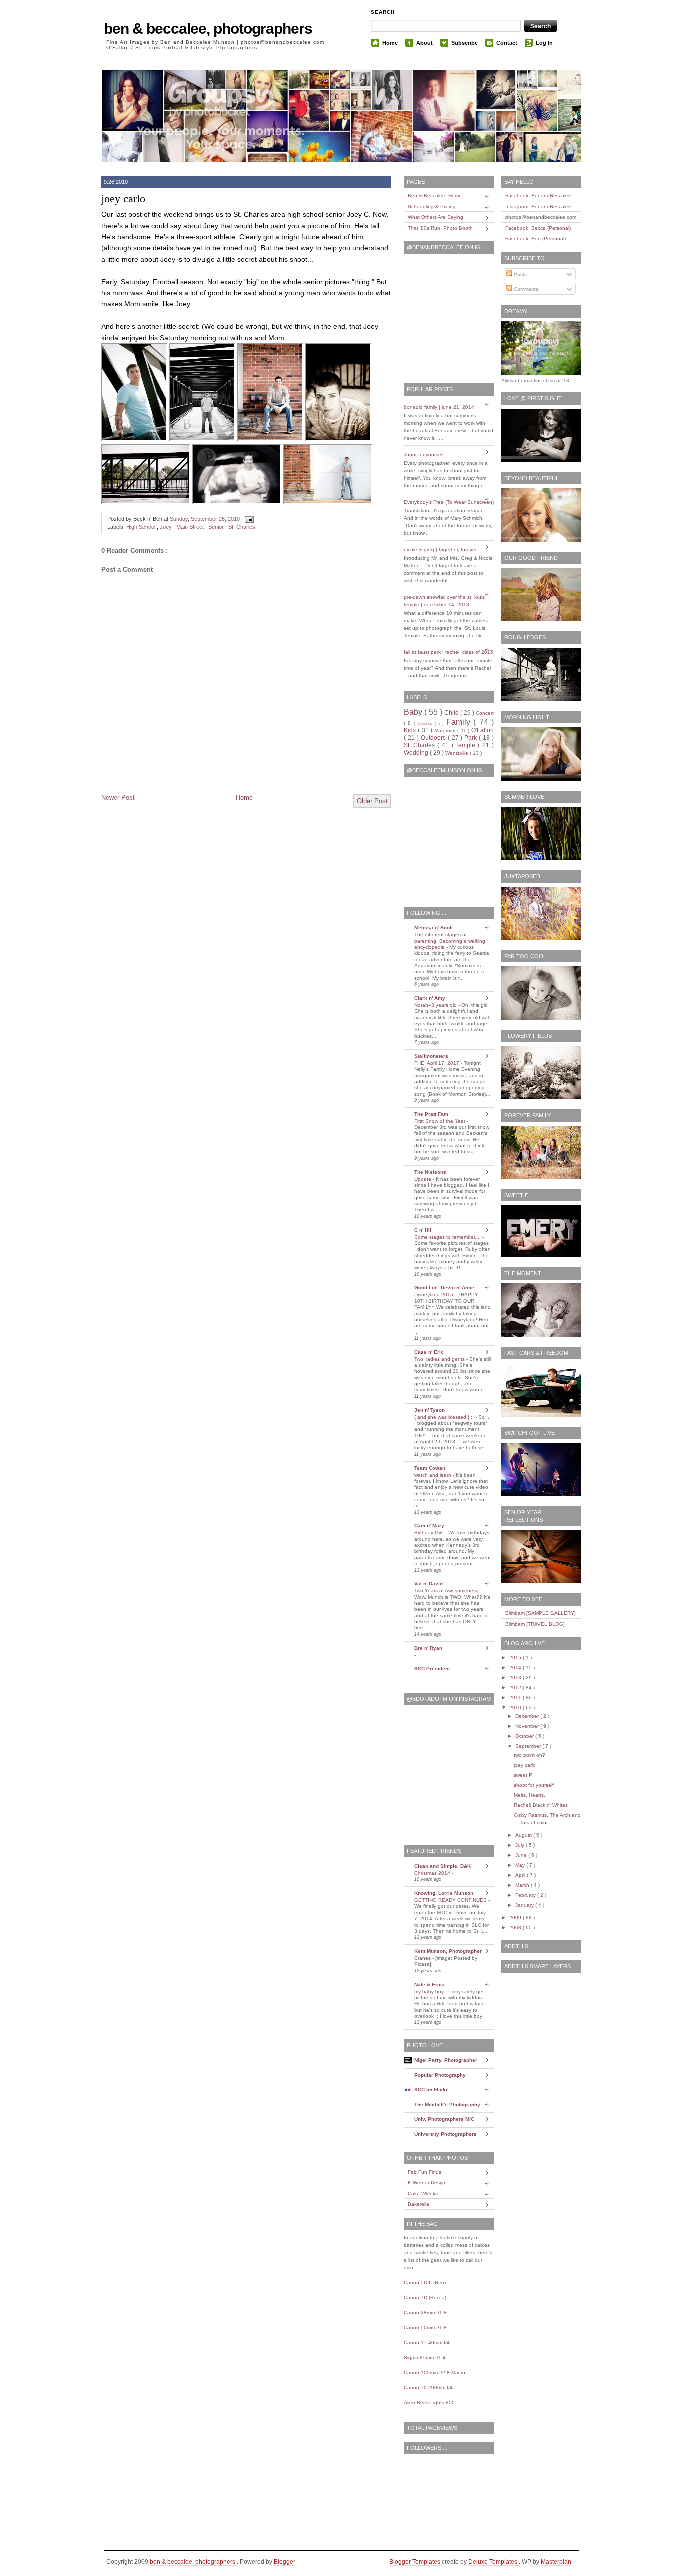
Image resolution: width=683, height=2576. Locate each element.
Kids (411, 730)
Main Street (191, 527)
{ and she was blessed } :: (445, 1417)
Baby (414, 712)
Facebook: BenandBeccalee (538, 195)
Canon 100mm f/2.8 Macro (435, 2373)
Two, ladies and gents (440, 1359)
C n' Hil (423, 1230)
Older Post (372, 801)
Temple (467, 745)
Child (452, 713)
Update (424, 1179)
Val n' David (429, 1584)
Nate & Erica (430, 1985)
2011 (516, 1698)
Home (390, 43)
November (528, 1726)
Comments (525, 289)
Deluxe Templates (494, 2562)
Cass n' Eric (429, 1352)
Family (460, 722)
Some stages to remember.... (448, 1237)
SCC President (432, 1669)
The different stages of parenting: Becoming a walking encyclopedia (450, 941)
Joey (167, 527)
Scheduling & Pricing (432, 206)
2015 (516, 1658)
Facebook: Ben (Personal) (536, 238)
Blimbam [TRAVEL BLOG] (535, 1624)
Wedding (417, 753)
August (524, 1835)
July (521, 1845)
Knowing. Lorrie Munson (444, 1893)
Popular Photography (440, 2075)
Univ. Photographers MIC (444, 2119)
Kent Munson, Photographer (448, 1951)
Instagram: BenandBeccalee (538, 206)
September (529, 1746)
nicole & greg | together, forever (440, 549)
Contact (507, 43)
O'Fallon (483, 730)
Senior (217, 527)
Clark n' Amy (430, 998)
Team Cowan (430, 1468)
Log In (544, 43)
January (525, 1905)
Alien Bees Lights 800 (429, 2403)
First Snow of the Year (441, 1121)
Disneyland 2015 (435, 1295)
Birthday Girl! (430, 1533)
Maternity (446, 730)
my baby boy (430, 1992)
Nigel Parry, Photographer (446, 2060)
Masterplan (556, 2562)
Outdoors (434, 738)
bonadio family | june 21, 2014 (439, 407)
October (525, 1736)
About (425, 43)
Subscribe (465, 43)
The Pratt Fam (431, 1114)
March (523, 1885)
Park (472, 738)
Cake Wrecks (423, 2194)
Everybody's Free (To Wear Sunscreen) (449, 502)
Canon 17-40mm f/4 (427, 2343)
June (522, 1855)
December (528, 1716)
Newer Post (118, 797)
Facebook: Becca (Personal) (538, 228)
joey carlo (123, 198)
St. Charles (242, 527)
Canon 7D (416, 2298)
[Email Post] (248, 519)
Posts (520, 274)
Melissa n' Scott (434, 927)
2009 (516, 1918)
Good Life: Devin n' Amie (444, 1287)
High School (142, 527)
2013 (516, 1678)
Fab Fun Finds (425, 2172)
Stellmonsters (431, 1056)
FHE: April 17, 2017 (438, 1063)
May (521, 1865)
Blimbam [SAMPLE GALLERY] (541, 1613)
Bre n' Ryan (428, 1648)
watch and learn (434, 1475)
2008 (516, 1928)
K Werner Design (427, 2183)
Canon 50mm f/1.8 (425, 2328)
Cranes (423, 1958)
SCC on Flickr (431, 2090)
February (526, 1895)
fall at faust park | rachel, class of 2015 (449, 652)
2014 (516, 1668)
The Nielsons (430, 1172)
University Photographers (446, 2134)
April (521, 1875)
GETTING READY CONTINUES (451, 1900)
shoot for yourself (534, 1785)
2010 (516, 1708)
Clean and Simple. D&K (443, 1866)
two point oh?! (530, 1755)
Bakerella (419, 2204)
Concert (485, 713)
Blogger (285, 2562)
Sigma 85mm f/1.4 (425, 2358)
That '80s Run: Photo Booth (440, 228)
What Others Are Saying (436, 217)
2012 (516, 1688)
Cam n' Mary (429, 1526)
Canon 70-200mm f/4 (428, 2388)
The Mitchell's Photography (447, 2105)
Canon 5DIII (418, 2283)
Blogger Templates (416, 2562)
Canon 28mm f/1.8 (425, 2313)
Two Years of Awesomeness (447, 1591)
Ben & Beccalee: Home (435, 195)
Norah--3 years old (436, 1005)
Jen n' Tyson (430, 1410)
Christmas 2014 (433, 1873)
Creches (426, 723)
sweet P (523, 1775)
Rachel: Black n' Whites (541, 1805)
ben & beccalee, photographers (208, 28)
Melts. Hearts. (530, 1795)
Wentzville (458, 753)
